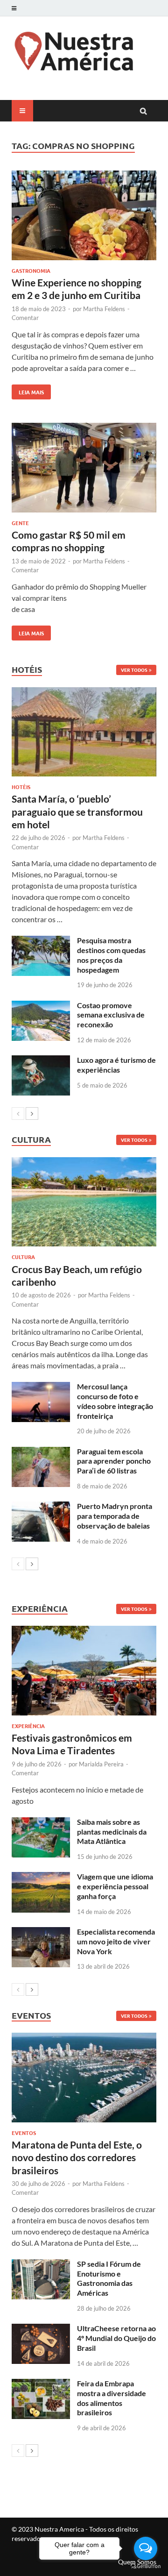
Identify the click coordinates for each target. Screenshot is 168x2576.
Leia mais (28, 390)
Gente (20, 523)
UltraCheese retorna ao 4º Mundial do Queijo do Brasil (116, 2338)
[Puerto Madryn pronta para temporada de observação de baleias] (41, 1507)
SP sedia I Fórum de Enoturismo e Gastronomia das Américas (109, 2278)
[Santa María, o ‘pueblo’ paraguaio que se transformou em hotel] (84, 732)
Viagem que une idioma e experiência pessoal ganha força (115, 1886)
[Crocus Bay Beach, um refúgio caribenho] (84, 1202)
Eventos (24, 2133)
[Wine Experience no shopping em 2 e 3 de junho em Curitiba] (84, 217)
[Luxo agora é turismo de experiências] (41, 1061)
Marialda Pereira (101, 1764)
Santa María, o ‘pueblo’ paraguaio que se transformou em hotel (77, 811)
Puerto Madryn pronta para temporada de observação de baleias (115, 1516)
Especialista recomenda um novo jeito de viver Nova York (116, 1941)
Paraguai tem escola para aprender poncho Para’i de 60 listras (114, 1461)
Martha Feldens (104, 309)
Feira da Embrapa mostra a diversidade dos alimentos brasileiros (112, 2398)
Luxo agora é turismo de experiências (116, 1065)
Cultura (23, 1257)
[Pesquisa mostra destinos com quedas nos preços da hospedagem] (41, 941)
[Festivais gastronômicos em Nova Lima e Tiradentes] (84, 1671)
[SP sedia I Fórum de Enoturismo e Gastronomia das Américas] (41, 2265)
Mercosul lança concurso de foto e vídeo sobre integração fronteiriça (115, 1401)
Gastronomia (31, 270)
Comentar (25, 318)
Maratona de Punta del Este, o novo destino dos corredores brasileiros (77, 2157)
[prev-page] (18, 1114)
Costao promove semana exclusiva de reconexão (111, 1015)
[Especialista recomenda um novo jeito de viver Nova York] (41, 1932)
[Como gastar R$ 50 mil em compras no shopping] (84, 469)
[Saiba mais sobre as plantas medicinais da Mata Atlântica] (41, 1823)
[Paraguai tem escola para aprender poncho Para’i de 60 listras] (41, 1452)
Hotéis (21, 787)
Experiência (28, 1726)
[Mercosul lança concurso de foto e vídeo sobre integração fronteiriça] (41, 1387)
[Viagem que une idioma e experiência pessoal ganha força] (41, 1877)
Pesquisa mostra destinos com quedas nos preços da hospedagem (111, 955)
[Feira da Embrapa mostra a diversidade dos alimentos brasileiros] (41, 2384)
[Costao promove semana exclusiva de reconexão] (41, 1006)
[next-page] (32, 1114)
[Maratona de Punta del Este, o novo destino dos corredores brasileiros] (84, 2078)
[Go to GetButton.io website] (146, 2566)
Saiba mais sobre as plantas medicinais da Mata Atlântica (112, 1832)
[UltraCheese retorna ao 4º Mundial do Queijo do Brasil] (41, 2329)
